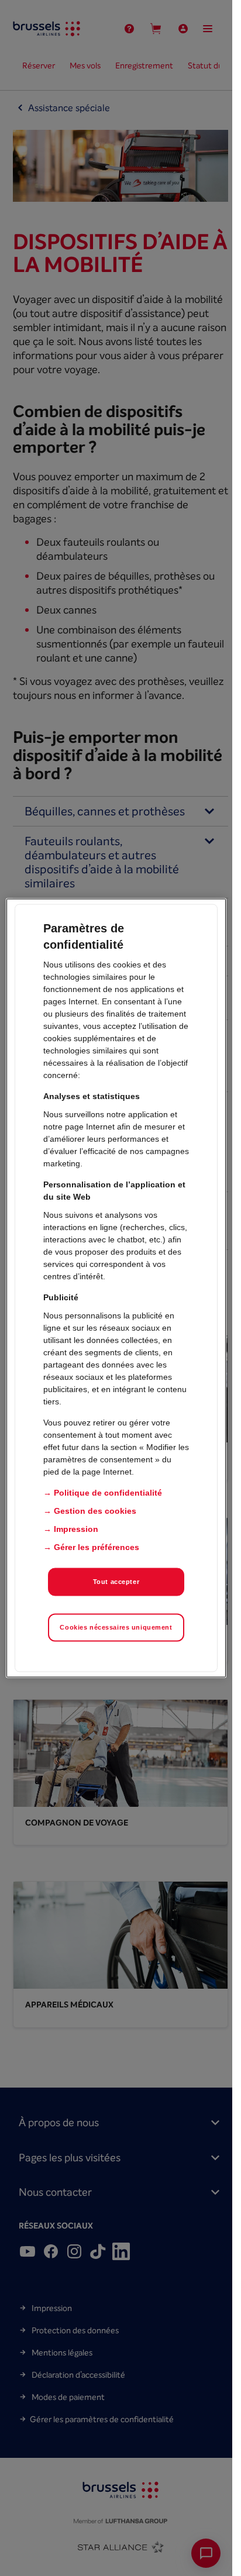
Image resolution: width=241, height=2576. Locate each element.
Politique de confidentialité (108, 1493)
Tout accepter (116, 1582)
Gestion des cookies (95, 1511)
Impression (76, 1529)
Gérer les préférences (97, 1547)
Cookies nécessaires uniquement (116, 1627)
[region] (116, 1288)
